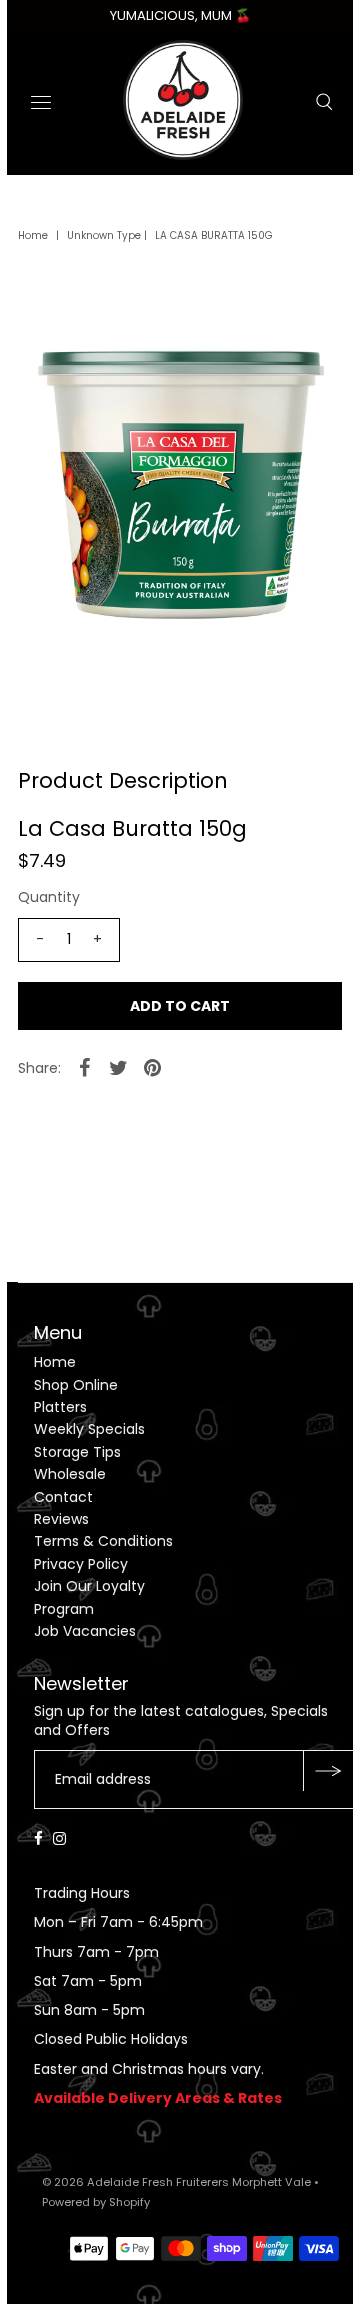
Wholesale (70, 1474)
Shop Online (76, 1385)
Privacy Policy (81, 1564)
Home (33, 235)
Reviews (61, 1519)
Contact (63, 1497)
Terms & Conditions (103, 1541)
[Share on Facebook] (85, 1067)
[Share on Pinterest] (153, 1067)
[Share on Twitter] (119, 1067)
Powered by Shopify (96, 2202)
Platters (60, 1407)
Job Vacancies (85, 1631)
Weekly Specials (89, 1429)
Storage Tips (77, 1452)
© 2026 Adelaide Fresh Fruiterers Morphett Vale (176, 2182)
